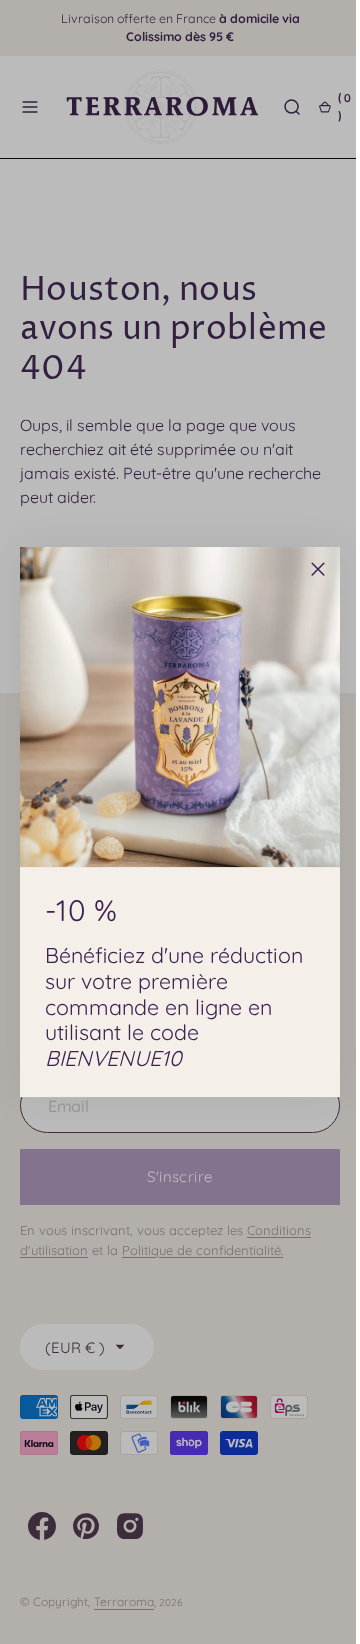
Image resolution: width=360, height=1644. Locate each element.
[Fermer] (311, 569)
